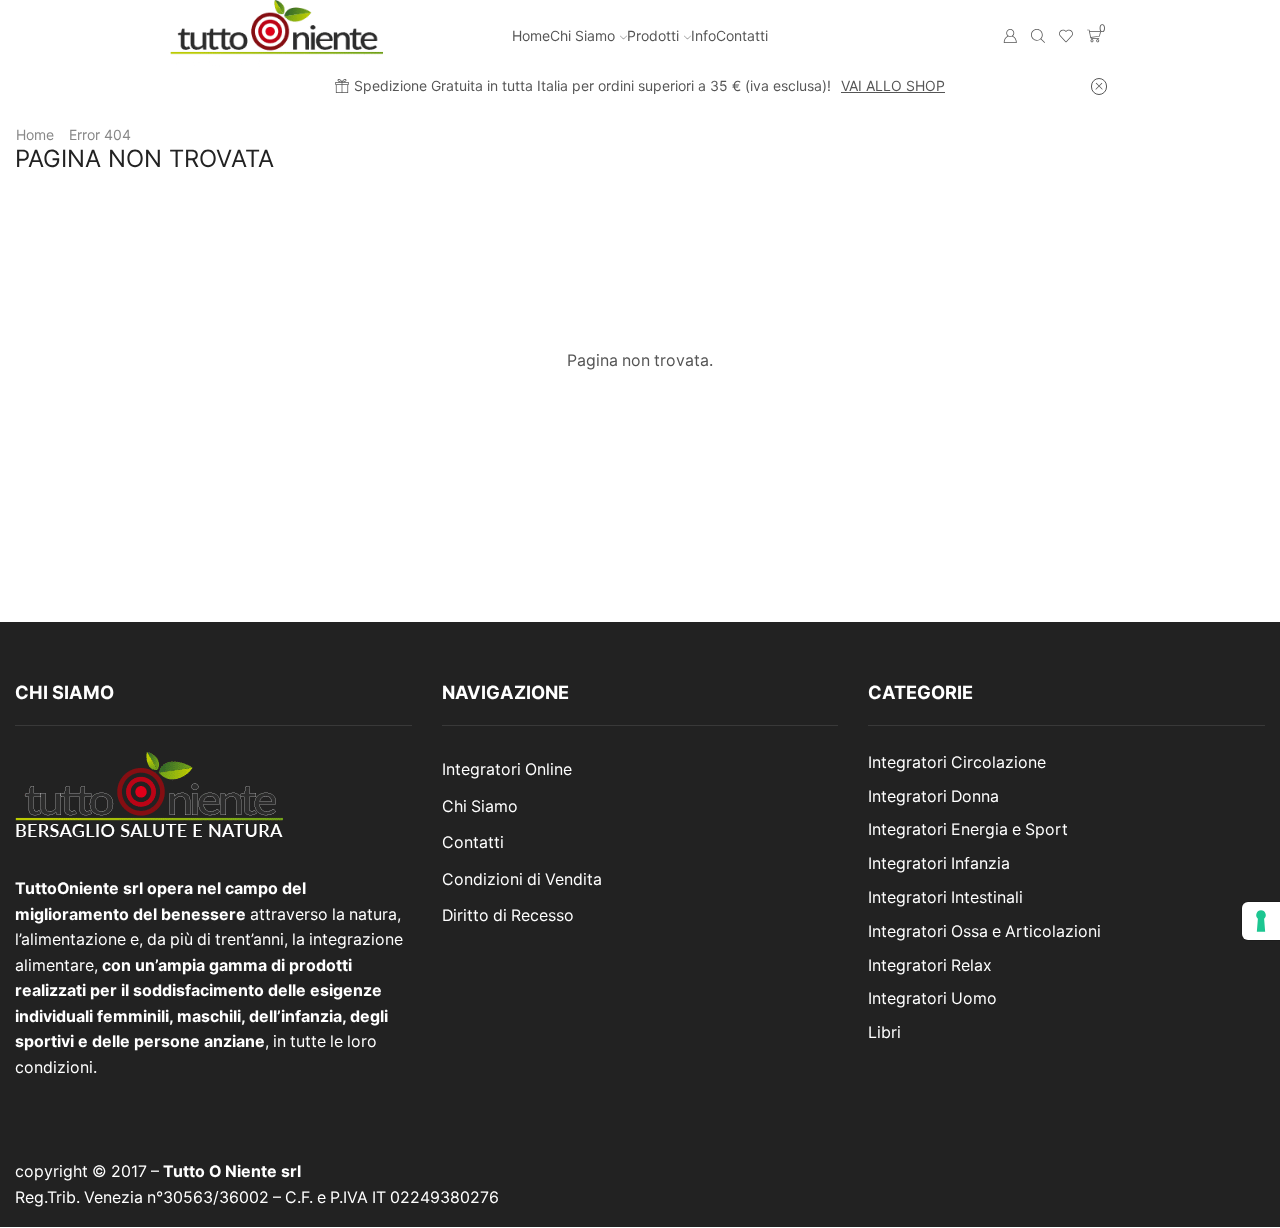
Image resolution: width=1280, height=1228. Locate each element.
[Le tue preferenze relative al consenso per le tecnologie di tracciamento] (1261, 921)
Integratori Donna (933, 796)
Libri (884, 1032)
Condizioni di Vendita (522, 879)
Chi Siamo (582, 35)
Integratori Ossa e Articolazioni (984, 931)
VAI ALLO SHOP (893, 85)
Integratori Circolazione (957, 762)
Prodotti (653, 35)
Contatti (742, 35)
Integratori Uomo (932, 998)
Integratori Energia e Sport (968, 829)
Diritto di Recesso (508, 915)
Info (703, 35)
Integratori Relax (930, 965)
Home (531, 35)
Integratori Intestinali (945, 897)
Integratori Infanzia (939, 863)
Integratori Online (507, 769)
